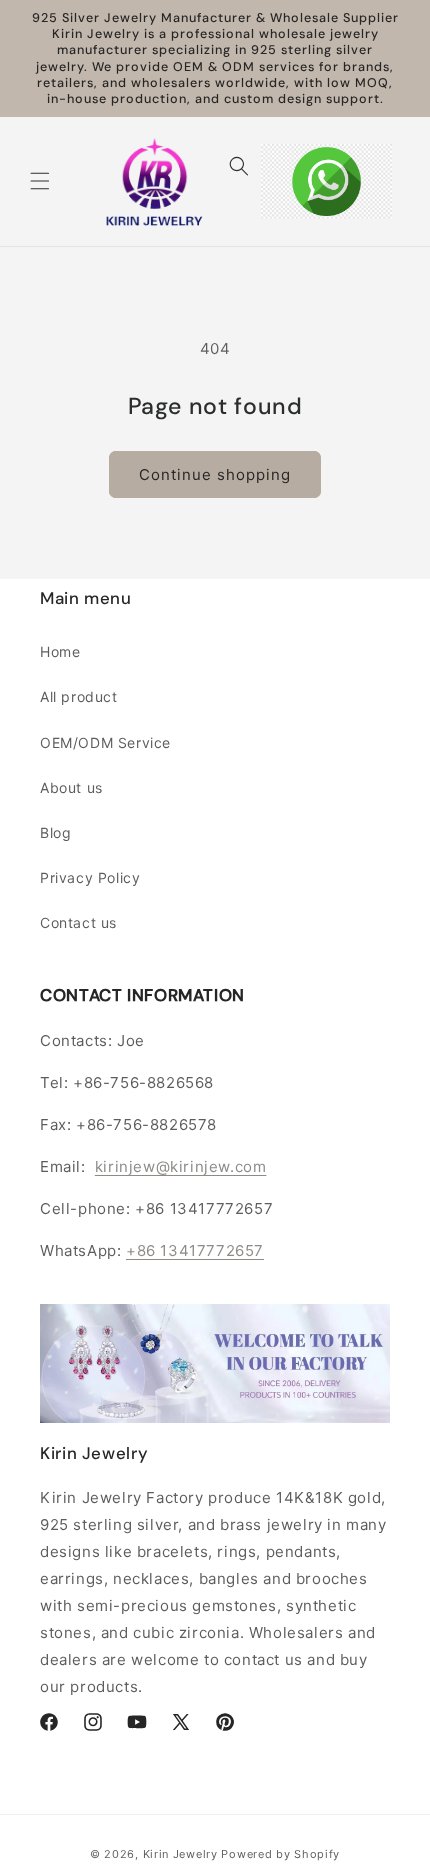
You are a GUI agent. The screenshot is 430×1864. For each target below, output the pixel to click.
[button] (40, 181)
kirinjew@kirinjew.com (181, 1166)
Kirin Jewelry (180, 1854)
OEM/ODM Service (105, 742)
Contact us (78, 922)
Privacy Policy (90, 877)
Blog (55, 832)
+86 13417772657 (195, 1250)
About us (71, 787)
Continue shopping (215, 474)
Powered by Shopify (280, 1854)
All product (79, 696)
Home (60, 651)
